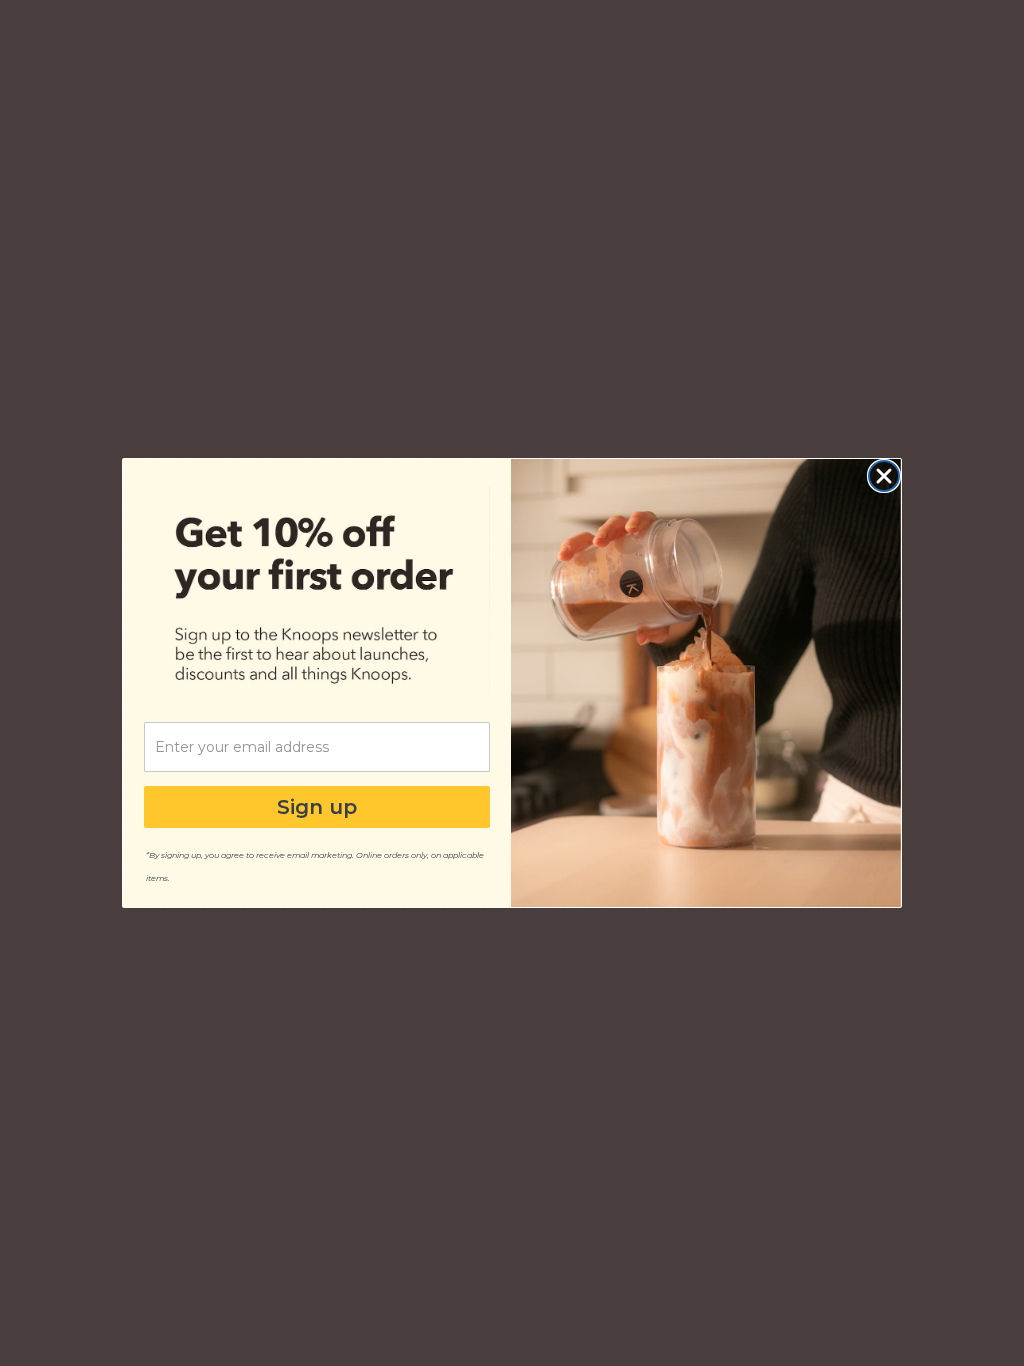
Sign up (317, 807)
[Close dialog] (884, 476)
